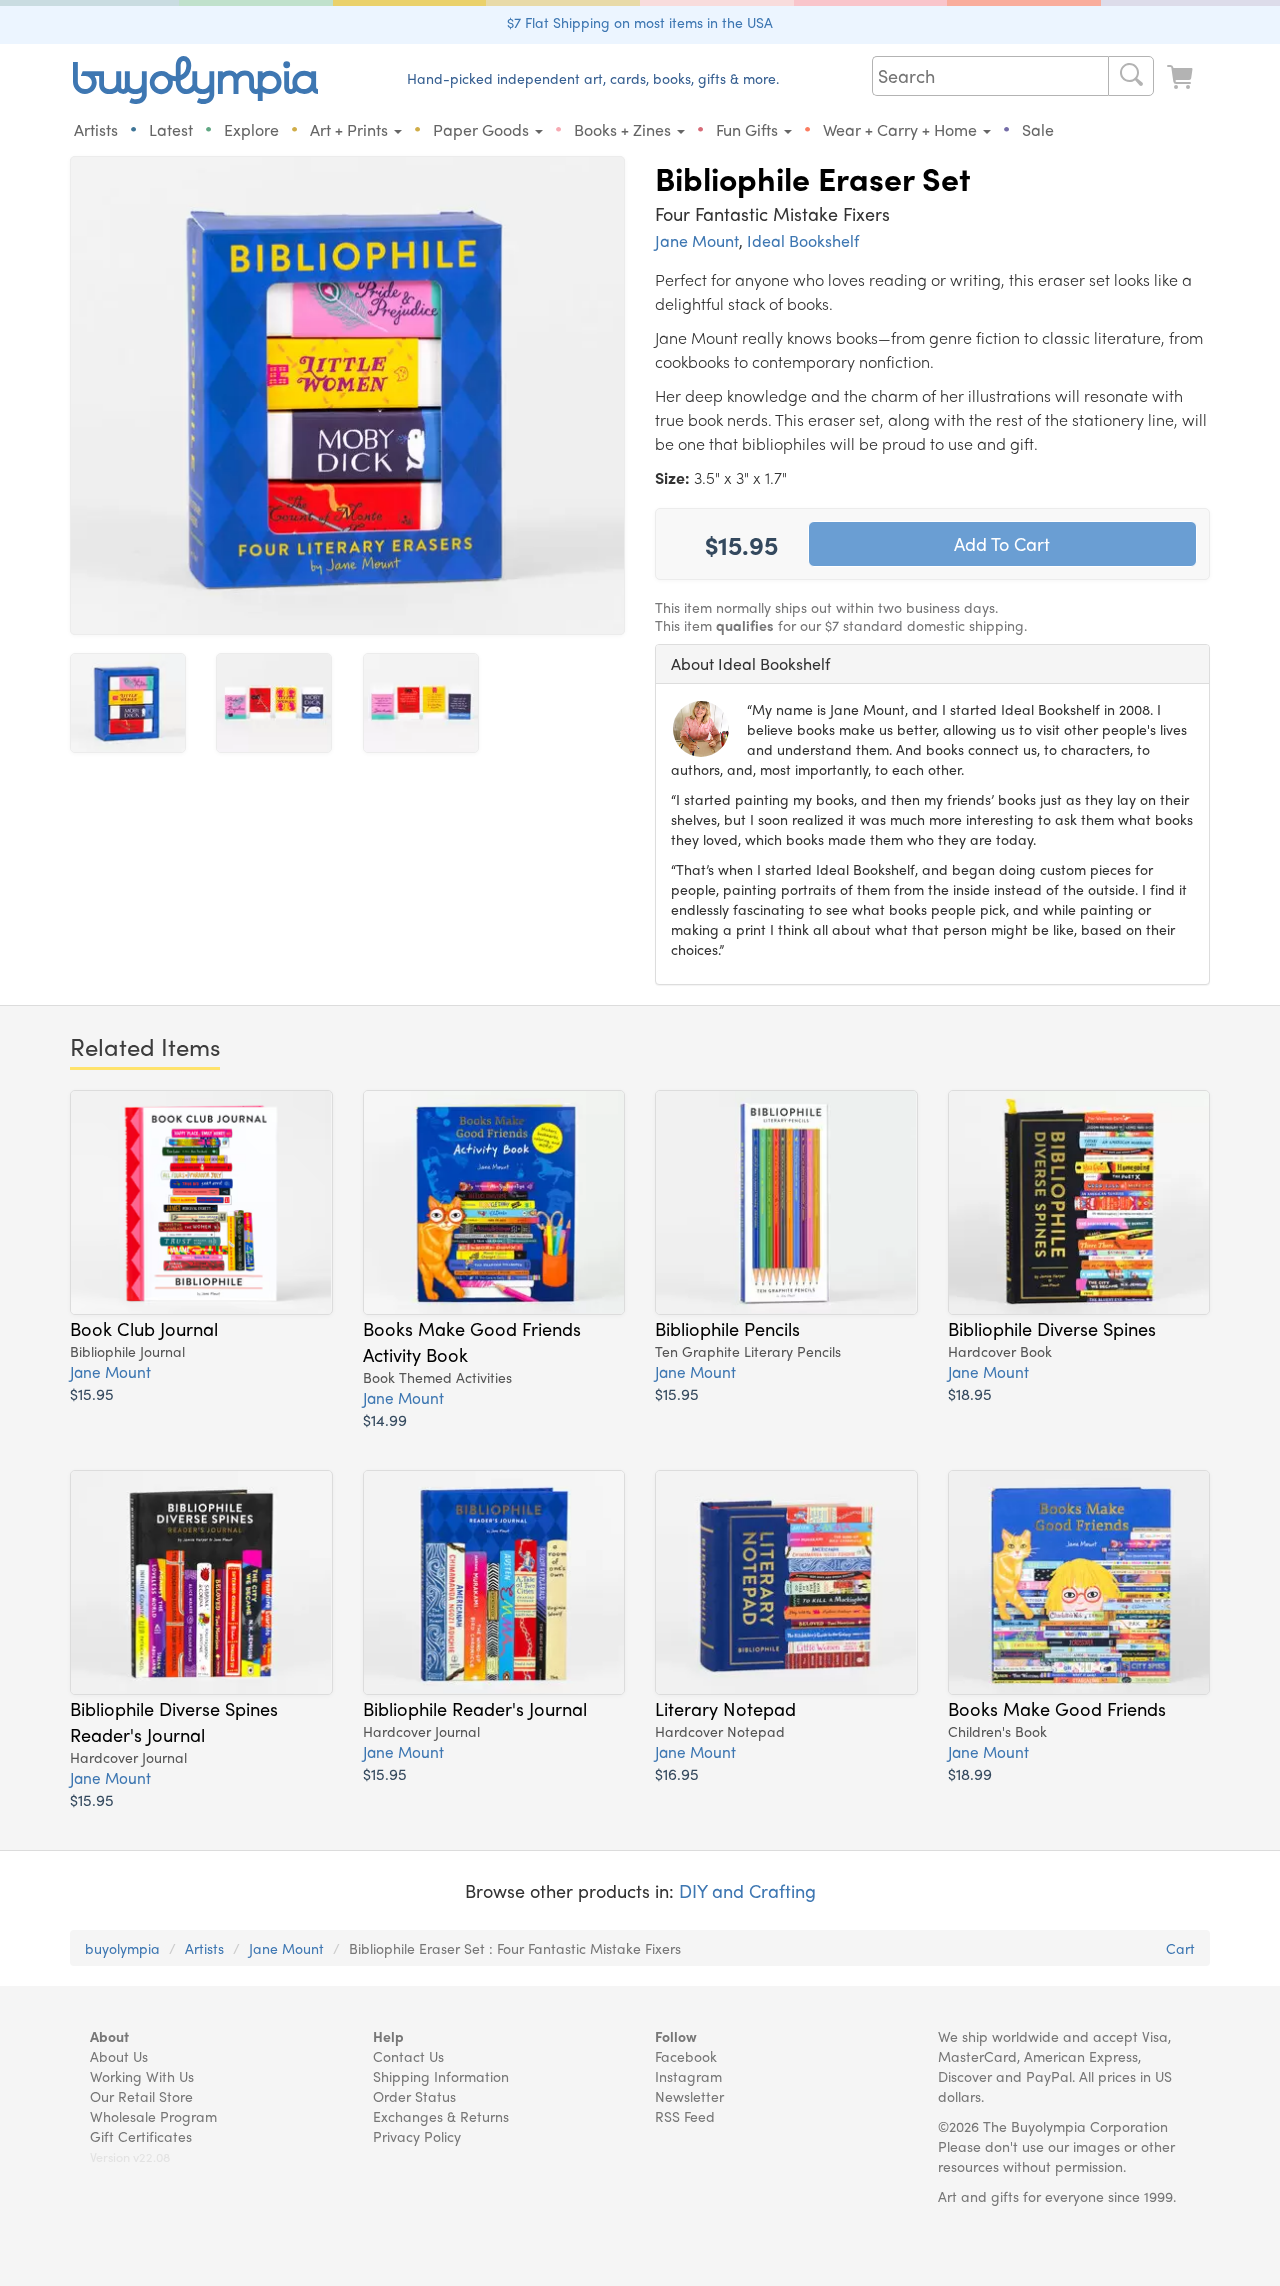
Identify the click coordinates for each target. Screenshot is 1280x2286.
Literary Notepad (725, 1708)
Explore (251, 129)
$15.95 (92, 1393)
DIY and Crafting (747, 1890)
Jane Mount (697, 240)
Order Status (414, 2096)
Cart (1180, 1948)
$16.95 (677, 1773)
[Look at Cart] (1182, 77)
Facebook (686, 2056)
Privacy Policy (417, 2136)
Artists (96, 129)
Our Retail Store (141, 2096)
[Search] (1131, 76)
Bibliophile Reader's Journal (475, 1708)
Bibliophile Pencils (727, 1328)
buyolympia (122, 1948)
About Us (119, 2056)
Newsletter (689, 2096)
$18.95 (970, 1393)
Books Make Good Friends (1057, 1708)
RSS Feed (685, 2116)
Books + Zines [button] (624, 129)
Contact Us (408, 2056)
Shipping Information (441, 2076)
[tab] (932, 664)
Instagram (688, 2076)
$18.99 (970, 1773)
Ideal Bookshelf (803, 240)
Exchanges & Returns (441, 2116)
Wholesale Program (153, 2116)
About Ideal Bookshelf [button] (750, 663)
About (109, 2036)
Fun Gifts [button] (749, 129)
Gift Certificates (141, 2136)
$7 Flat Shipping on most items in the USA (640, 22)
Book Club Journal (144, 1328)
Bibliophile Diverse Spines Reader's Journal (174, 1721)
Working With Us (142, 2076)
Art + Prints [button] (351, 129)
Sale (1038, 129)
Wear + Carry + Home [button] (902, 129)
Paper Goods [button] (483, 129)
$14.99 (385, 1419)
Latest (171, 129)
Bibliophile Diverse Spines (1052, 1328)
